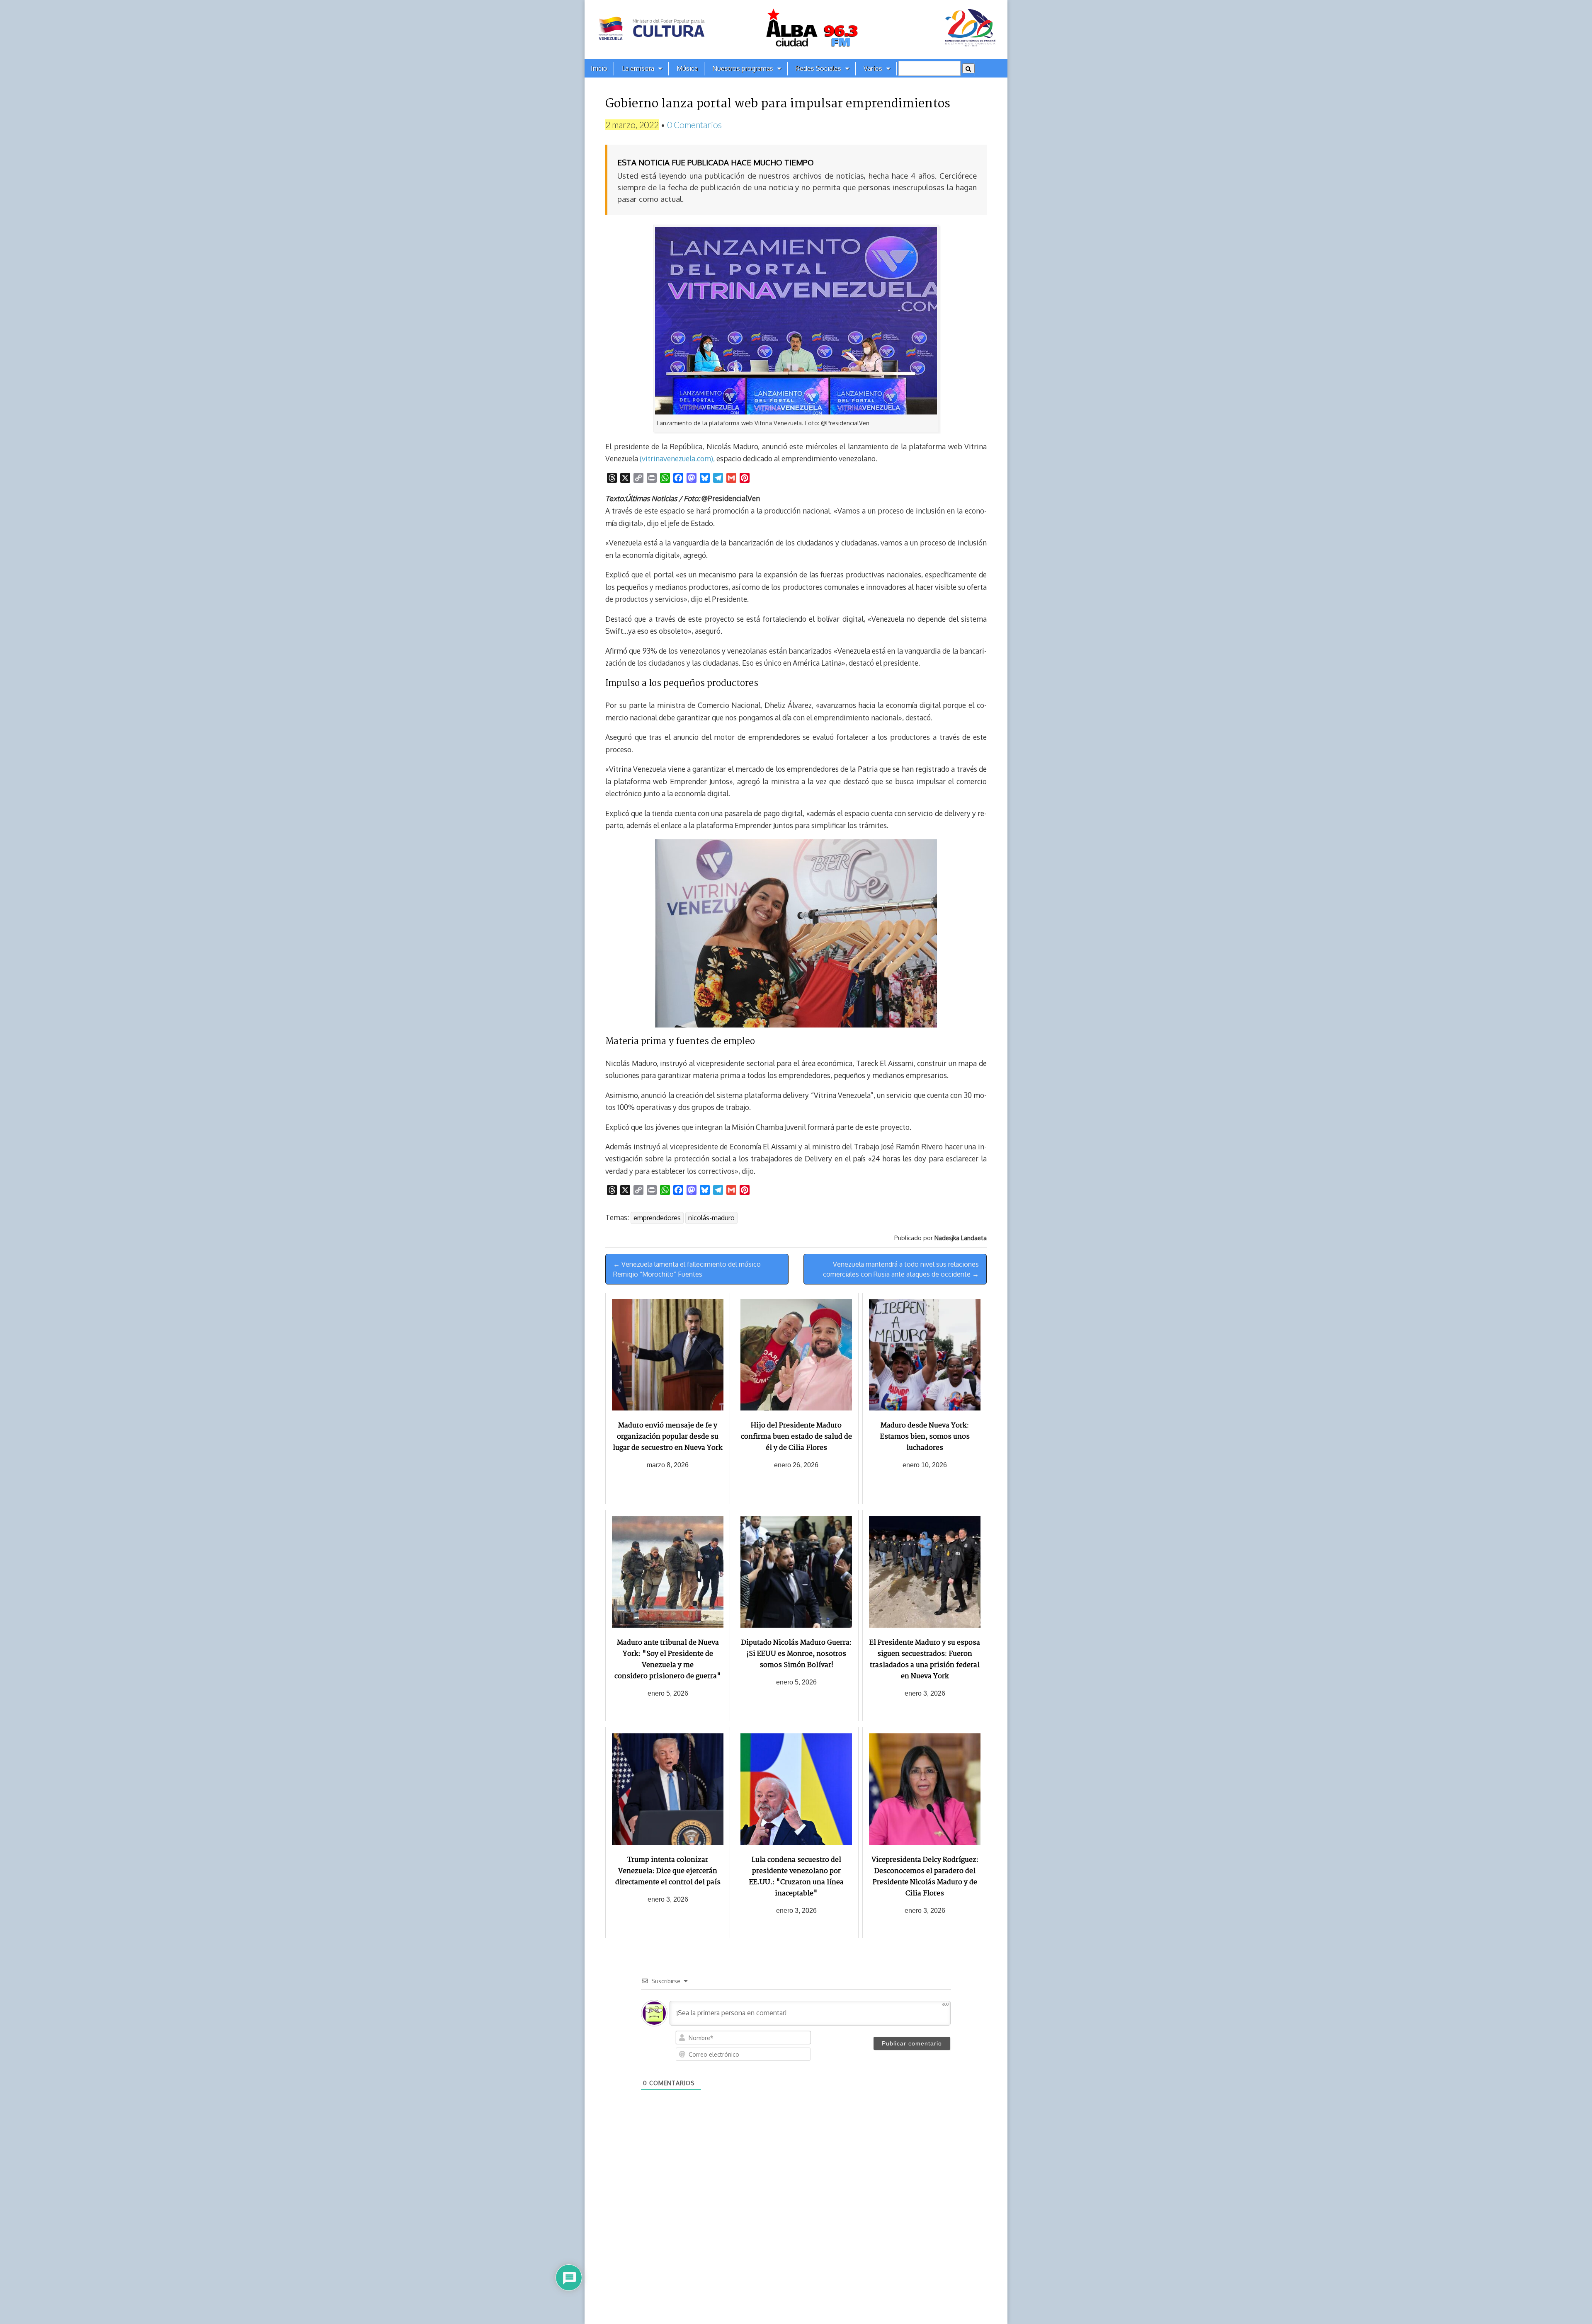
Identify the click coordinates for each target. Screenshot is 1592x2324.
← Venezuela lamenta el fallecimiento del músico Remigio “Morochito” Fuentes (687, 1269)
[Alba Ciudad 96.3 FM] (796, 30)
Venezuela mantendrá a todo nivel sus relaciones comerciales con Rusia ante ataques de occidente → (901, 1269)
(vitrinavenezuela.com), (677, 458)
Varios (873, 68)
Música (687, 68)
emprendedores (657, 1218)
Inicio (599, 68)
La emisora (638, 68)
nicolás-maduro (711, 1218)
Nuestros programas (743, 68)
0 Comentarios (694, 125)
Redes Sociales (818, 68)
